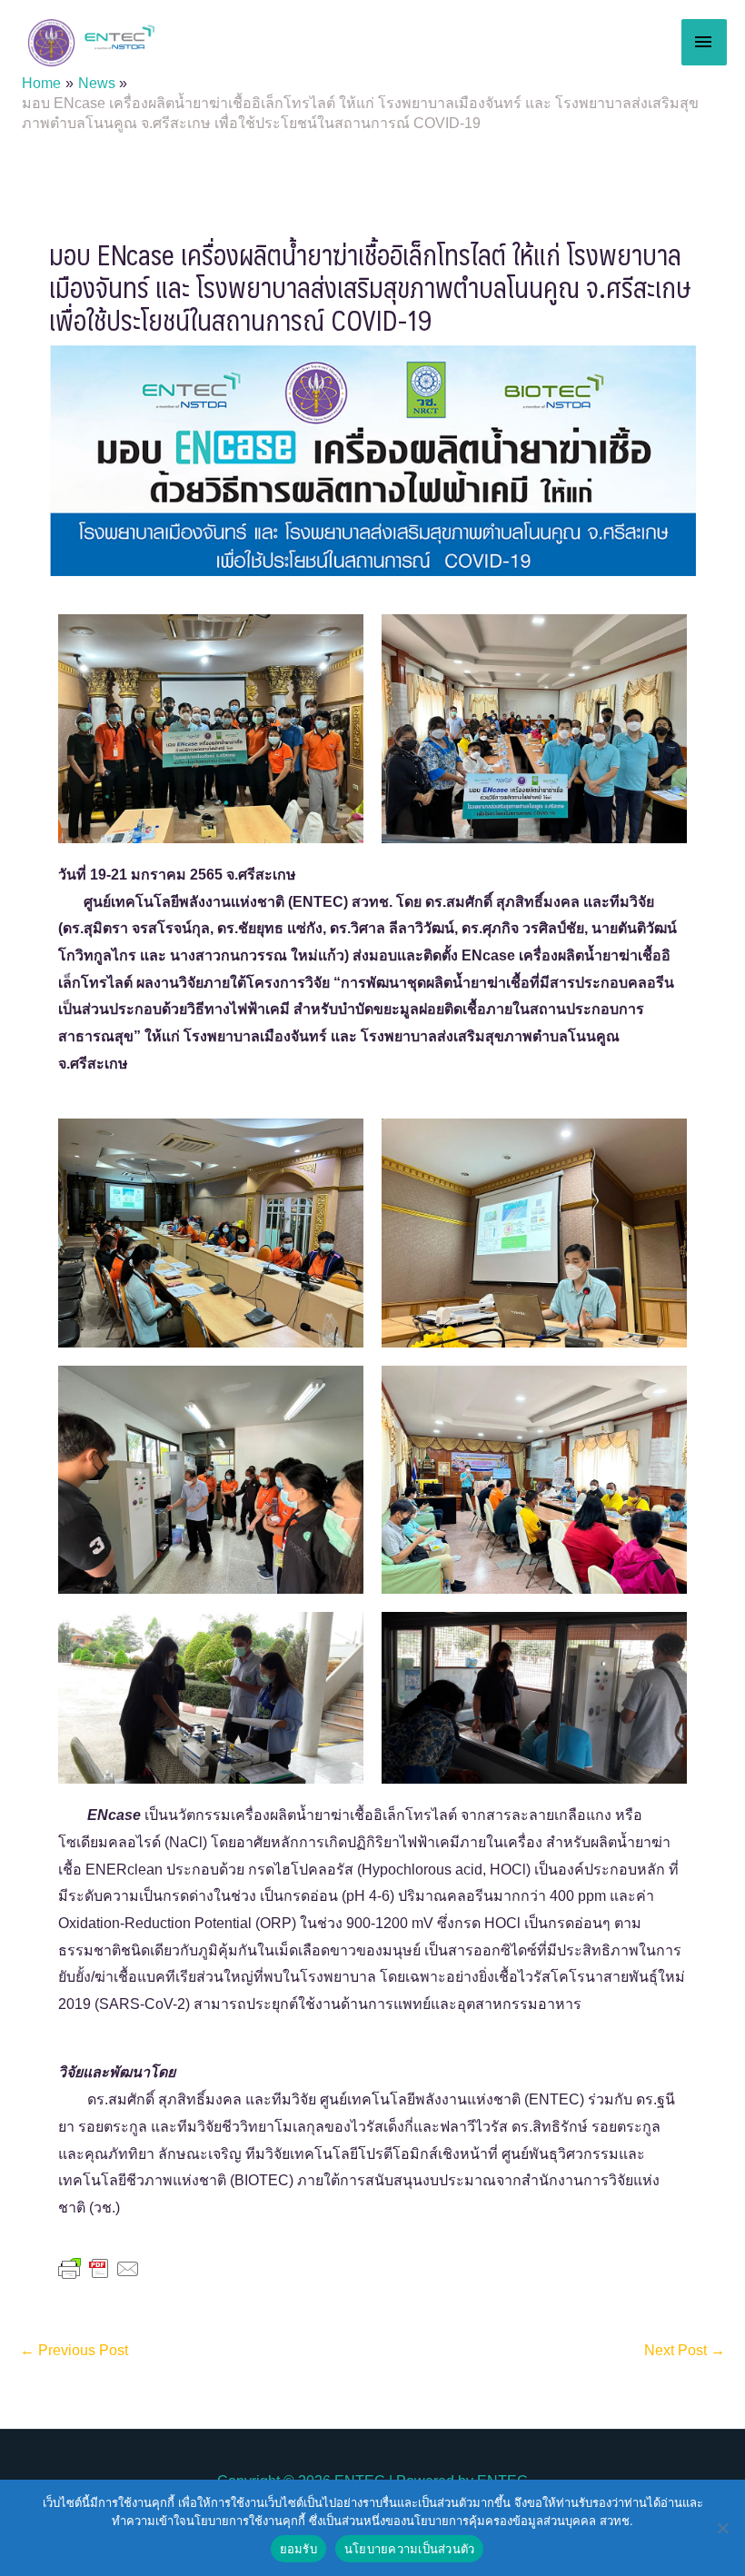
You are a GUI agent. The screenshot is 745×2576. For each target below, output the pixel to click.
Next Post (685, 2350)
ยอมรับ (298, 2549)
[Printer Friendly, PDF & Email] (99, 2267)
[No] (722, 2528)
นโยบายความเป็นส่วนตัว (410, 2549)
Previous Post (74, 2350)
